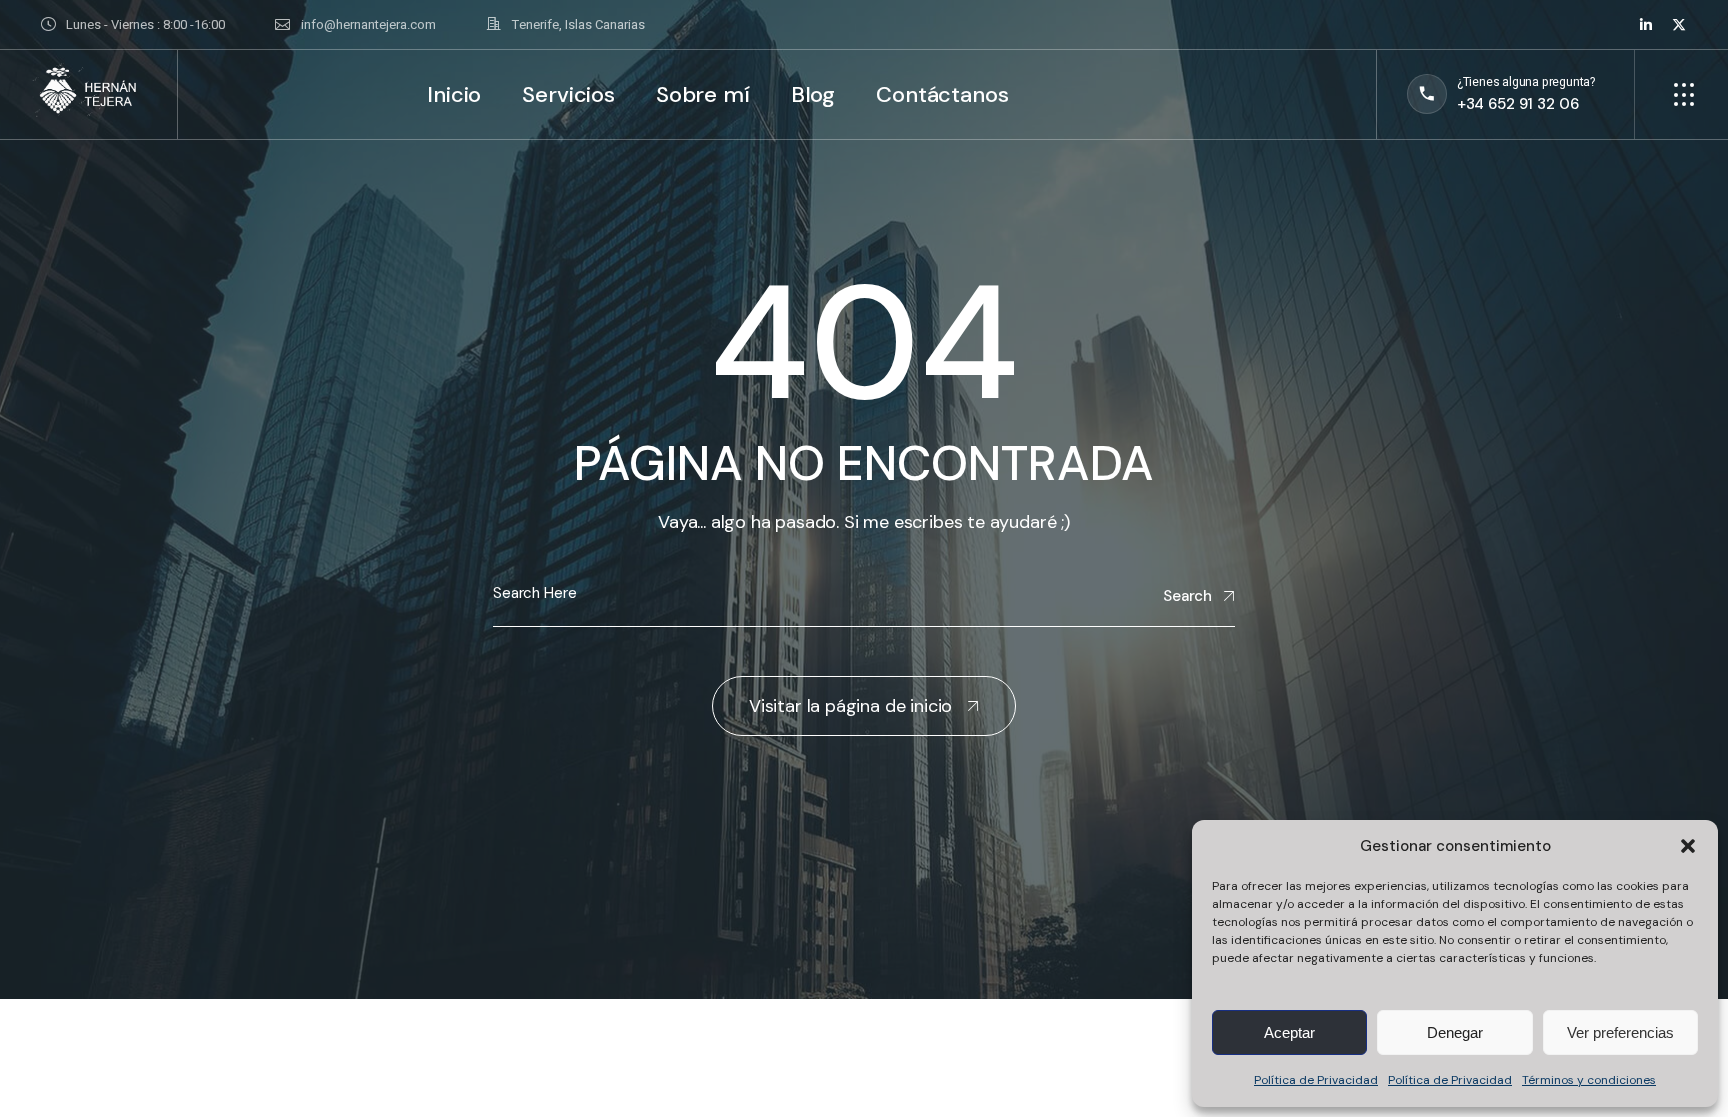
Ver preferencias (1620, 1032)
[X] (1679, 25)
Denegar (1455, 1032)
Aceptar (1289, 1032)
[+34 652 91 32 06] (1501, 94)
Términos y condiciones (1589, 1080)
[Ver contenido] (132, 24)
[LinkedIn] (1646, 25)
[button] (1688, 846)
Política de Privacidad (1316, 1080)
